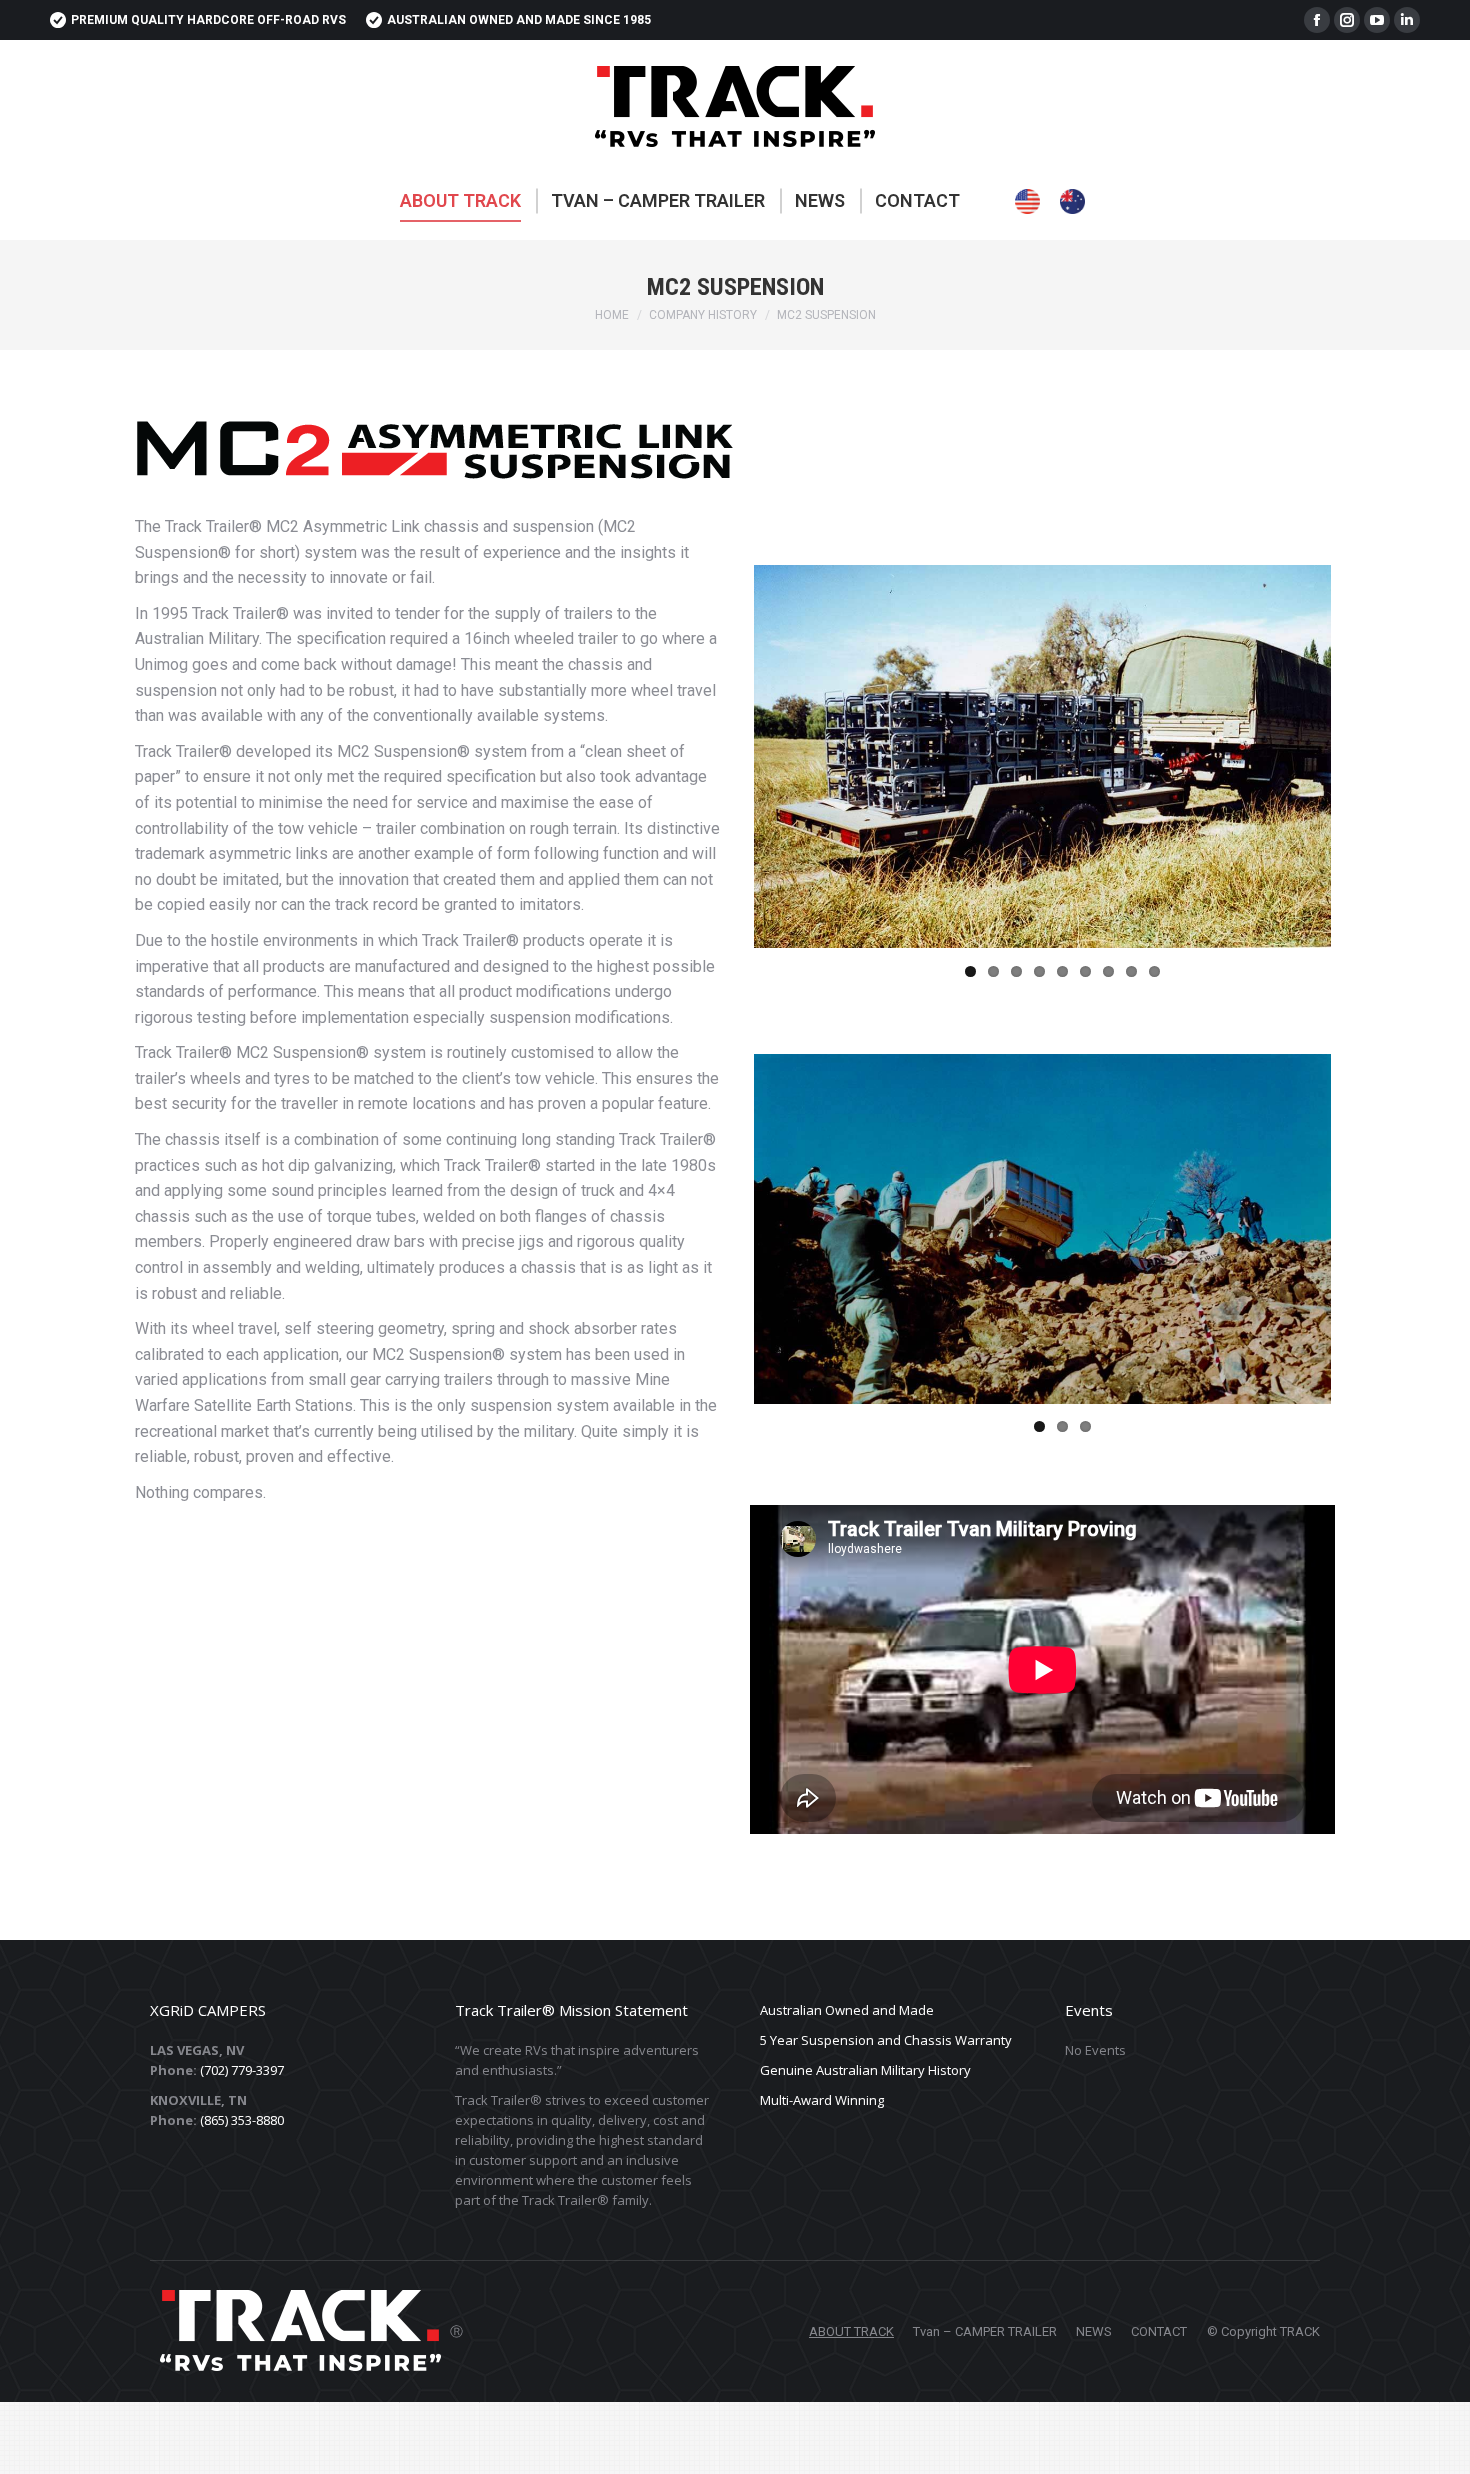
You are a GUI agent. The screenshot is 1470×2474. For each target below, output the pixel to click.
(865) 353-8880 (242, 2115)
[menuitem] (460, 201)
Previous (724, 757)
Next (1361, 757)
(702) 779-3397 (242, 2065)
